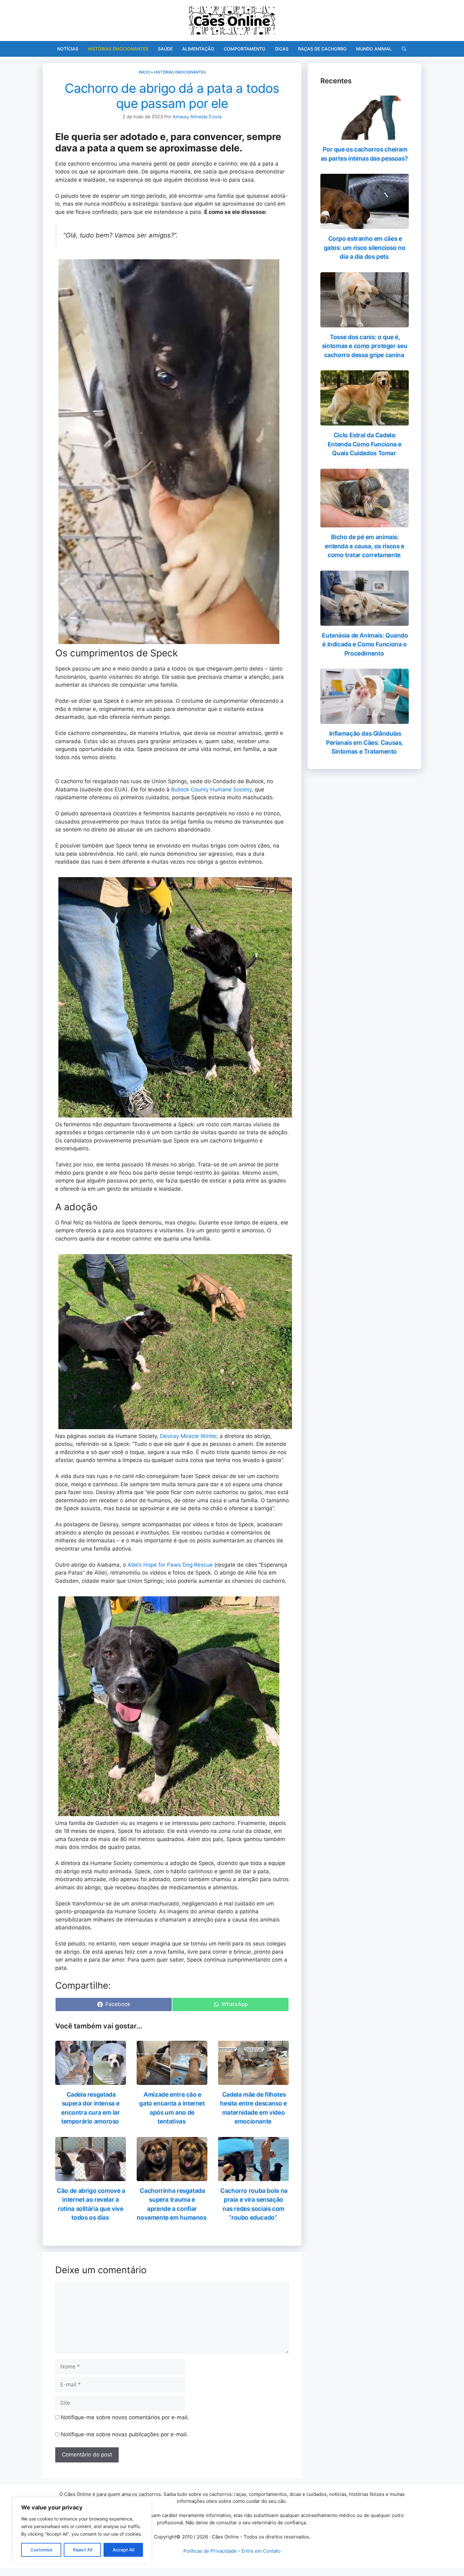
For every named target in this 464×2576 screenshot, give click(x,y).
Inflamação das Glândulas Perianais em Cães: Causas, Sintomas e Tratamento (365, 742)
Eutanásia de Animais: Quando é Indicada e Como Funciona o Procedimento (365, 644)
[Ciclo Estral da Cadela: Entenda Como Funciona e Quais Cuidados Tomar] (365, 421)
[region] (82, 2530)
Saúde (165, 49)
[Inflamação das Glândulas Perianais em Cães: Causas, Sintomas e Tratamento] (365, 720)
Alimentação (198, 49)
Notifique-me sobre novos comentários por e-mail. (125, 2417)
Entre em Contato (261, 2551)
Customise (41, 2550)
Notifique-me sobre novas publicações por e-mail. (125, 2434)
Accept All (123, 2550)
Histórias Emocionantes (118, 49)
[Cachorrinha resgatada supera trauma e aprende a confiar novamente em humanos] (172, 2177)
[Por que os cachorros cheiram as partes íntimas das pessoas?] (365, 136)
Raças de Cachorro (322, 49)
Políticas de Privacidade (210, 2551)
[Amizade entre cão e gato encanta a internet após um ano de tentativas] (172, 2080)
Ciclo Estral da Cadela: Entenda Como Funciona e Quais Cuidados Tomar (365, 444)
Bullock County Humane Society (211, 789)
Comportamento (245, 49)
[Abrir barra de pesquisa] (404, 49)
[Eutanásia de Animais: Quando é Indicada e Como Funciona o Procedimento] (365, 621)
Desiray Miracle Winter (188, 1436)
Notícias (68, 49)
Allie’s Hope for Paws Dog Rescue (170, 1565)
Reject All (83, 2550)
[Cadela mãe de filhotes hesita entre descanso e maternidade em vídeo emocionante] (253, 2080)
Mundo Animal (374, 49)
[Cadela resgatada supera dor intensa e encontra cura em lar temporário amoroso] (91, 2080)
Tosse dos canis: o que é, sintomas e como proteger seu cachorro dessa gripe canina (365, 346)
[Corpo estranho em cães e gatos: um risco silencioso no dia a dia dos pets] (365, 225)
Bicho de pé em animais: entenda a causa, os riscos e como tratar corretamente (364, 546)
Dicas (282, 49)
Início (144, 72)
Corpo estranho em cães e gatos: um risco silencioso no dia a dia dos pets (365, 248)
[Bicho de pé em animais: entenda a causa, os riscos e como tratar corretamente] (365, 523)
